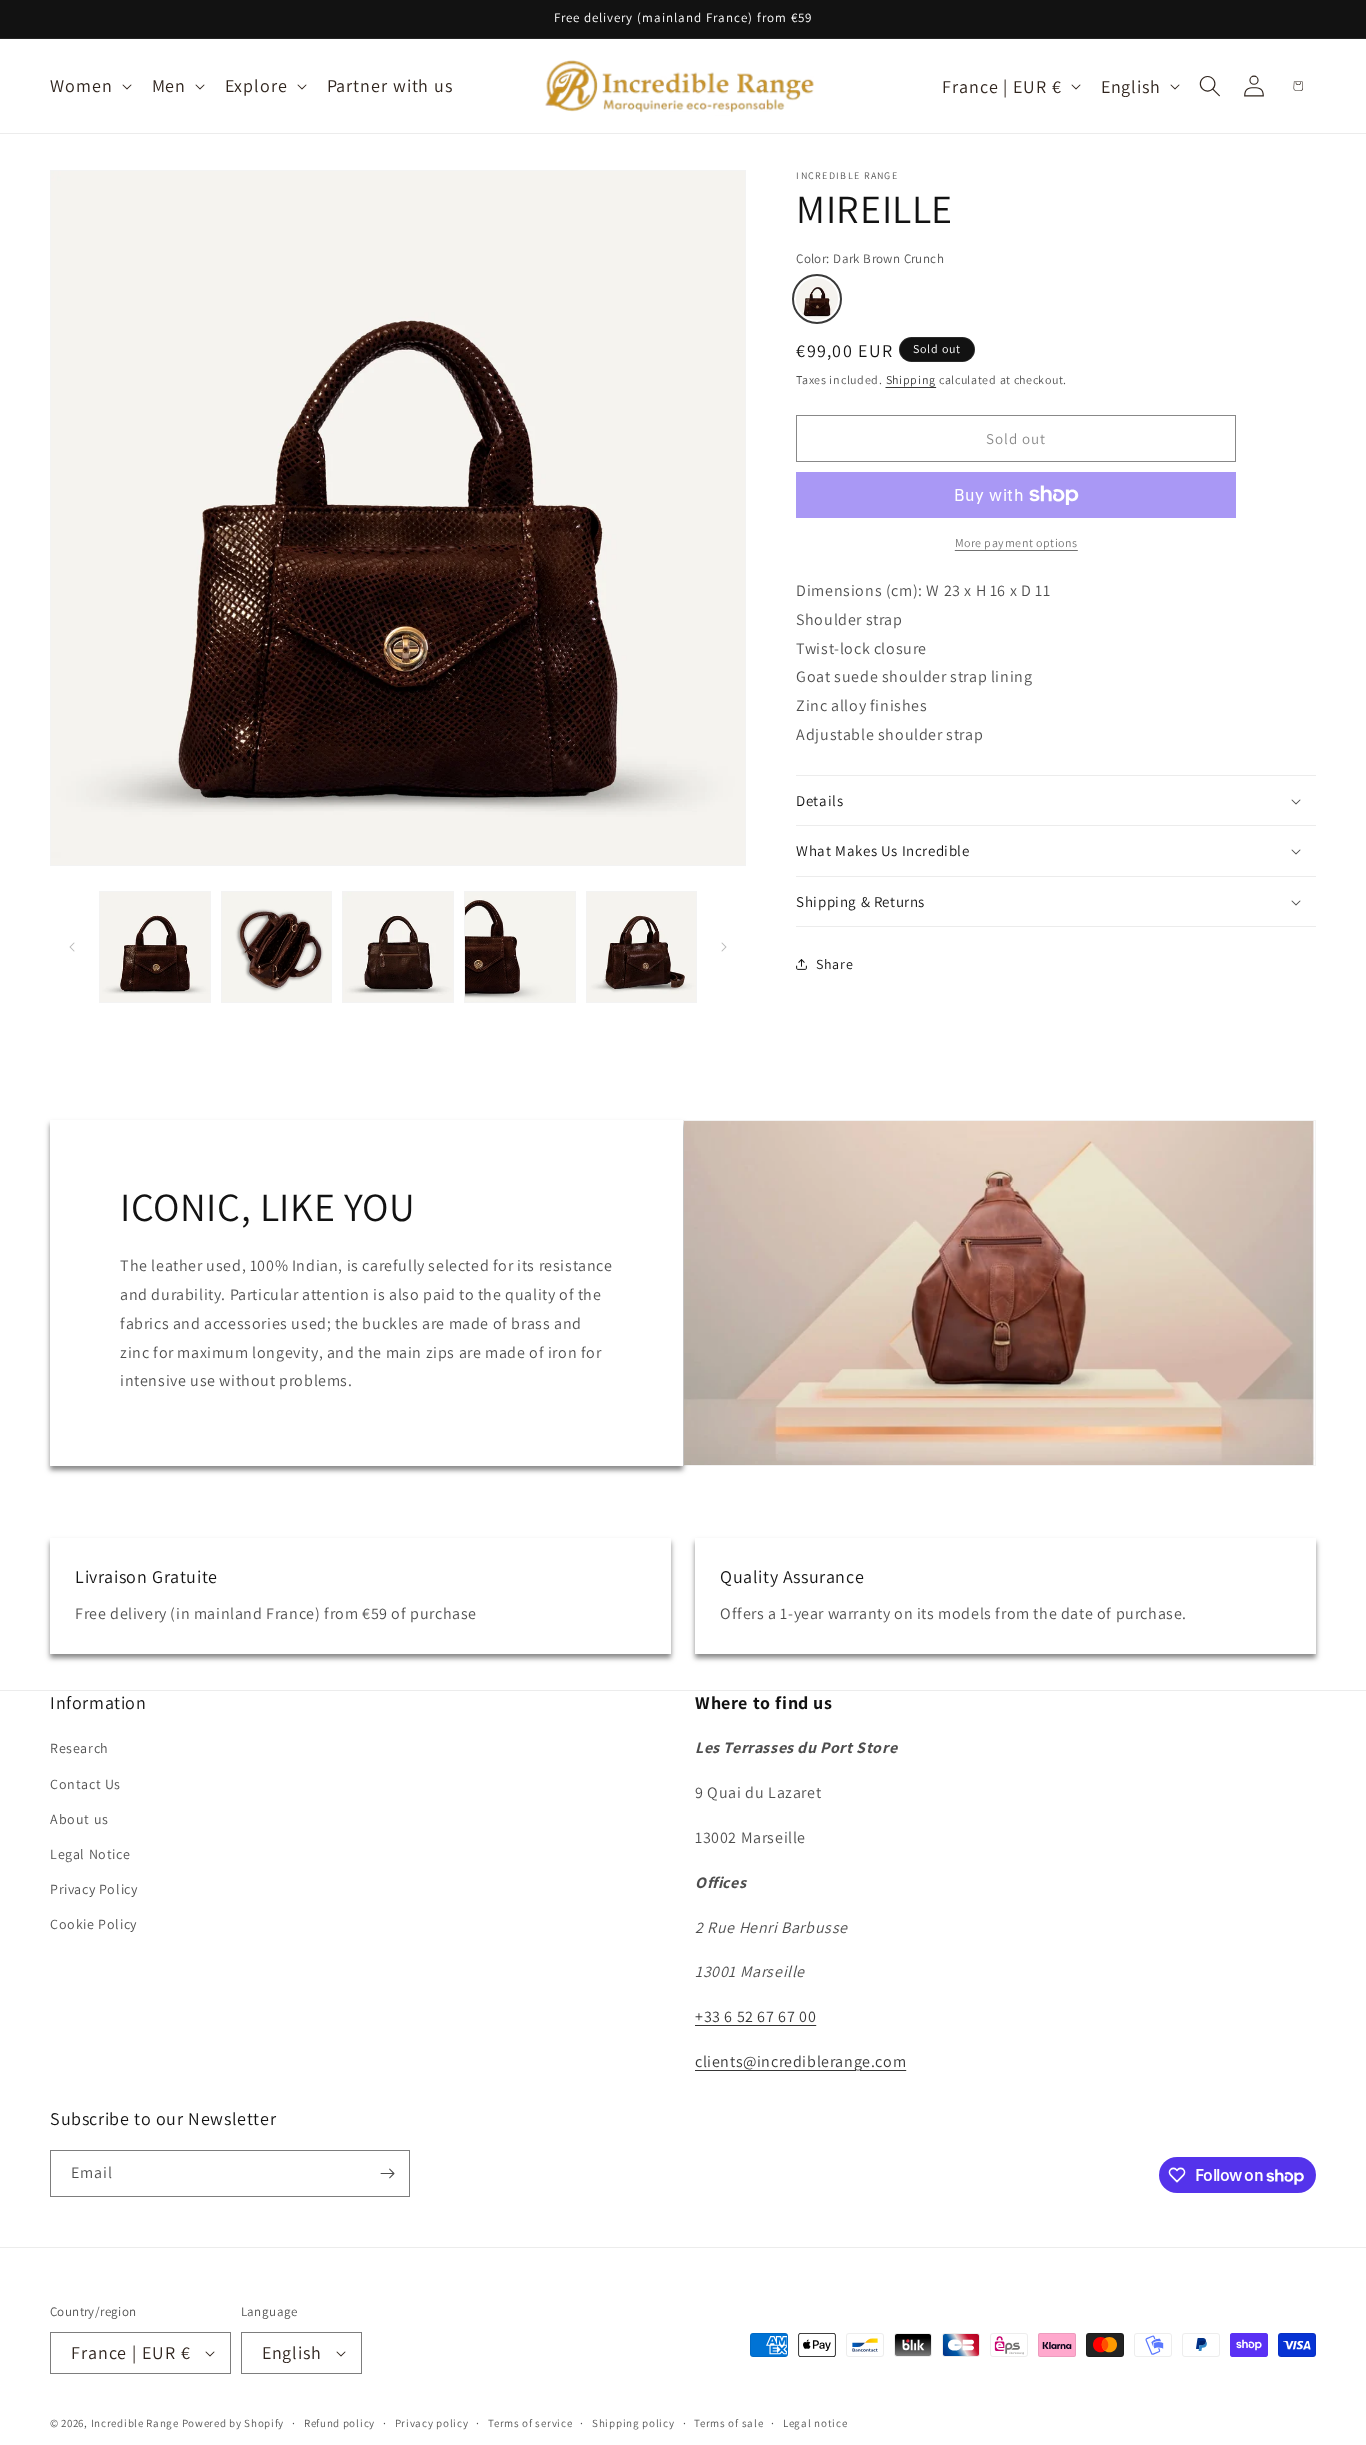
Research (79, 1748)
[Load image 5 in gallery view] (642, 947)
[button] (89, 85)
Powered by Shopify (233, 2423)
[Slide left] (72, 947)
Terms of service (530, 2422)
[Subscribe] (387, 2173)
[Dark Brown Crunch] (817, 299)
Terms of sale (728, 2422)
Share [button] (834, 964)
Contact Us (85, 1784)
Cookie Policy (93, 1924)
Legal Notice (90, 1854)
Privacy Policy (93, 1889)
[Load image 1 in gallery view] (155, 947)
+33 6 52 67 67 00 (755, 2016)
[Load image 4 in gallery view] (520, 947)
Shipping (911, 379)
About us (79, 1819)
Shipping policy (633, 2422)
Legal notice (815, 2422)
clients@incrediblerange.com (800, 2061)
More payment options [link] (1016, 542)
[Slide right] (724, 947)
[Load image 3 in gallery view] (398, 947)
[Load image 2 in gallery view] (277, 947)
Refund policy (339, 2422)
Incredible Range (135, 2423)
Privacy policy (432, 2422)
